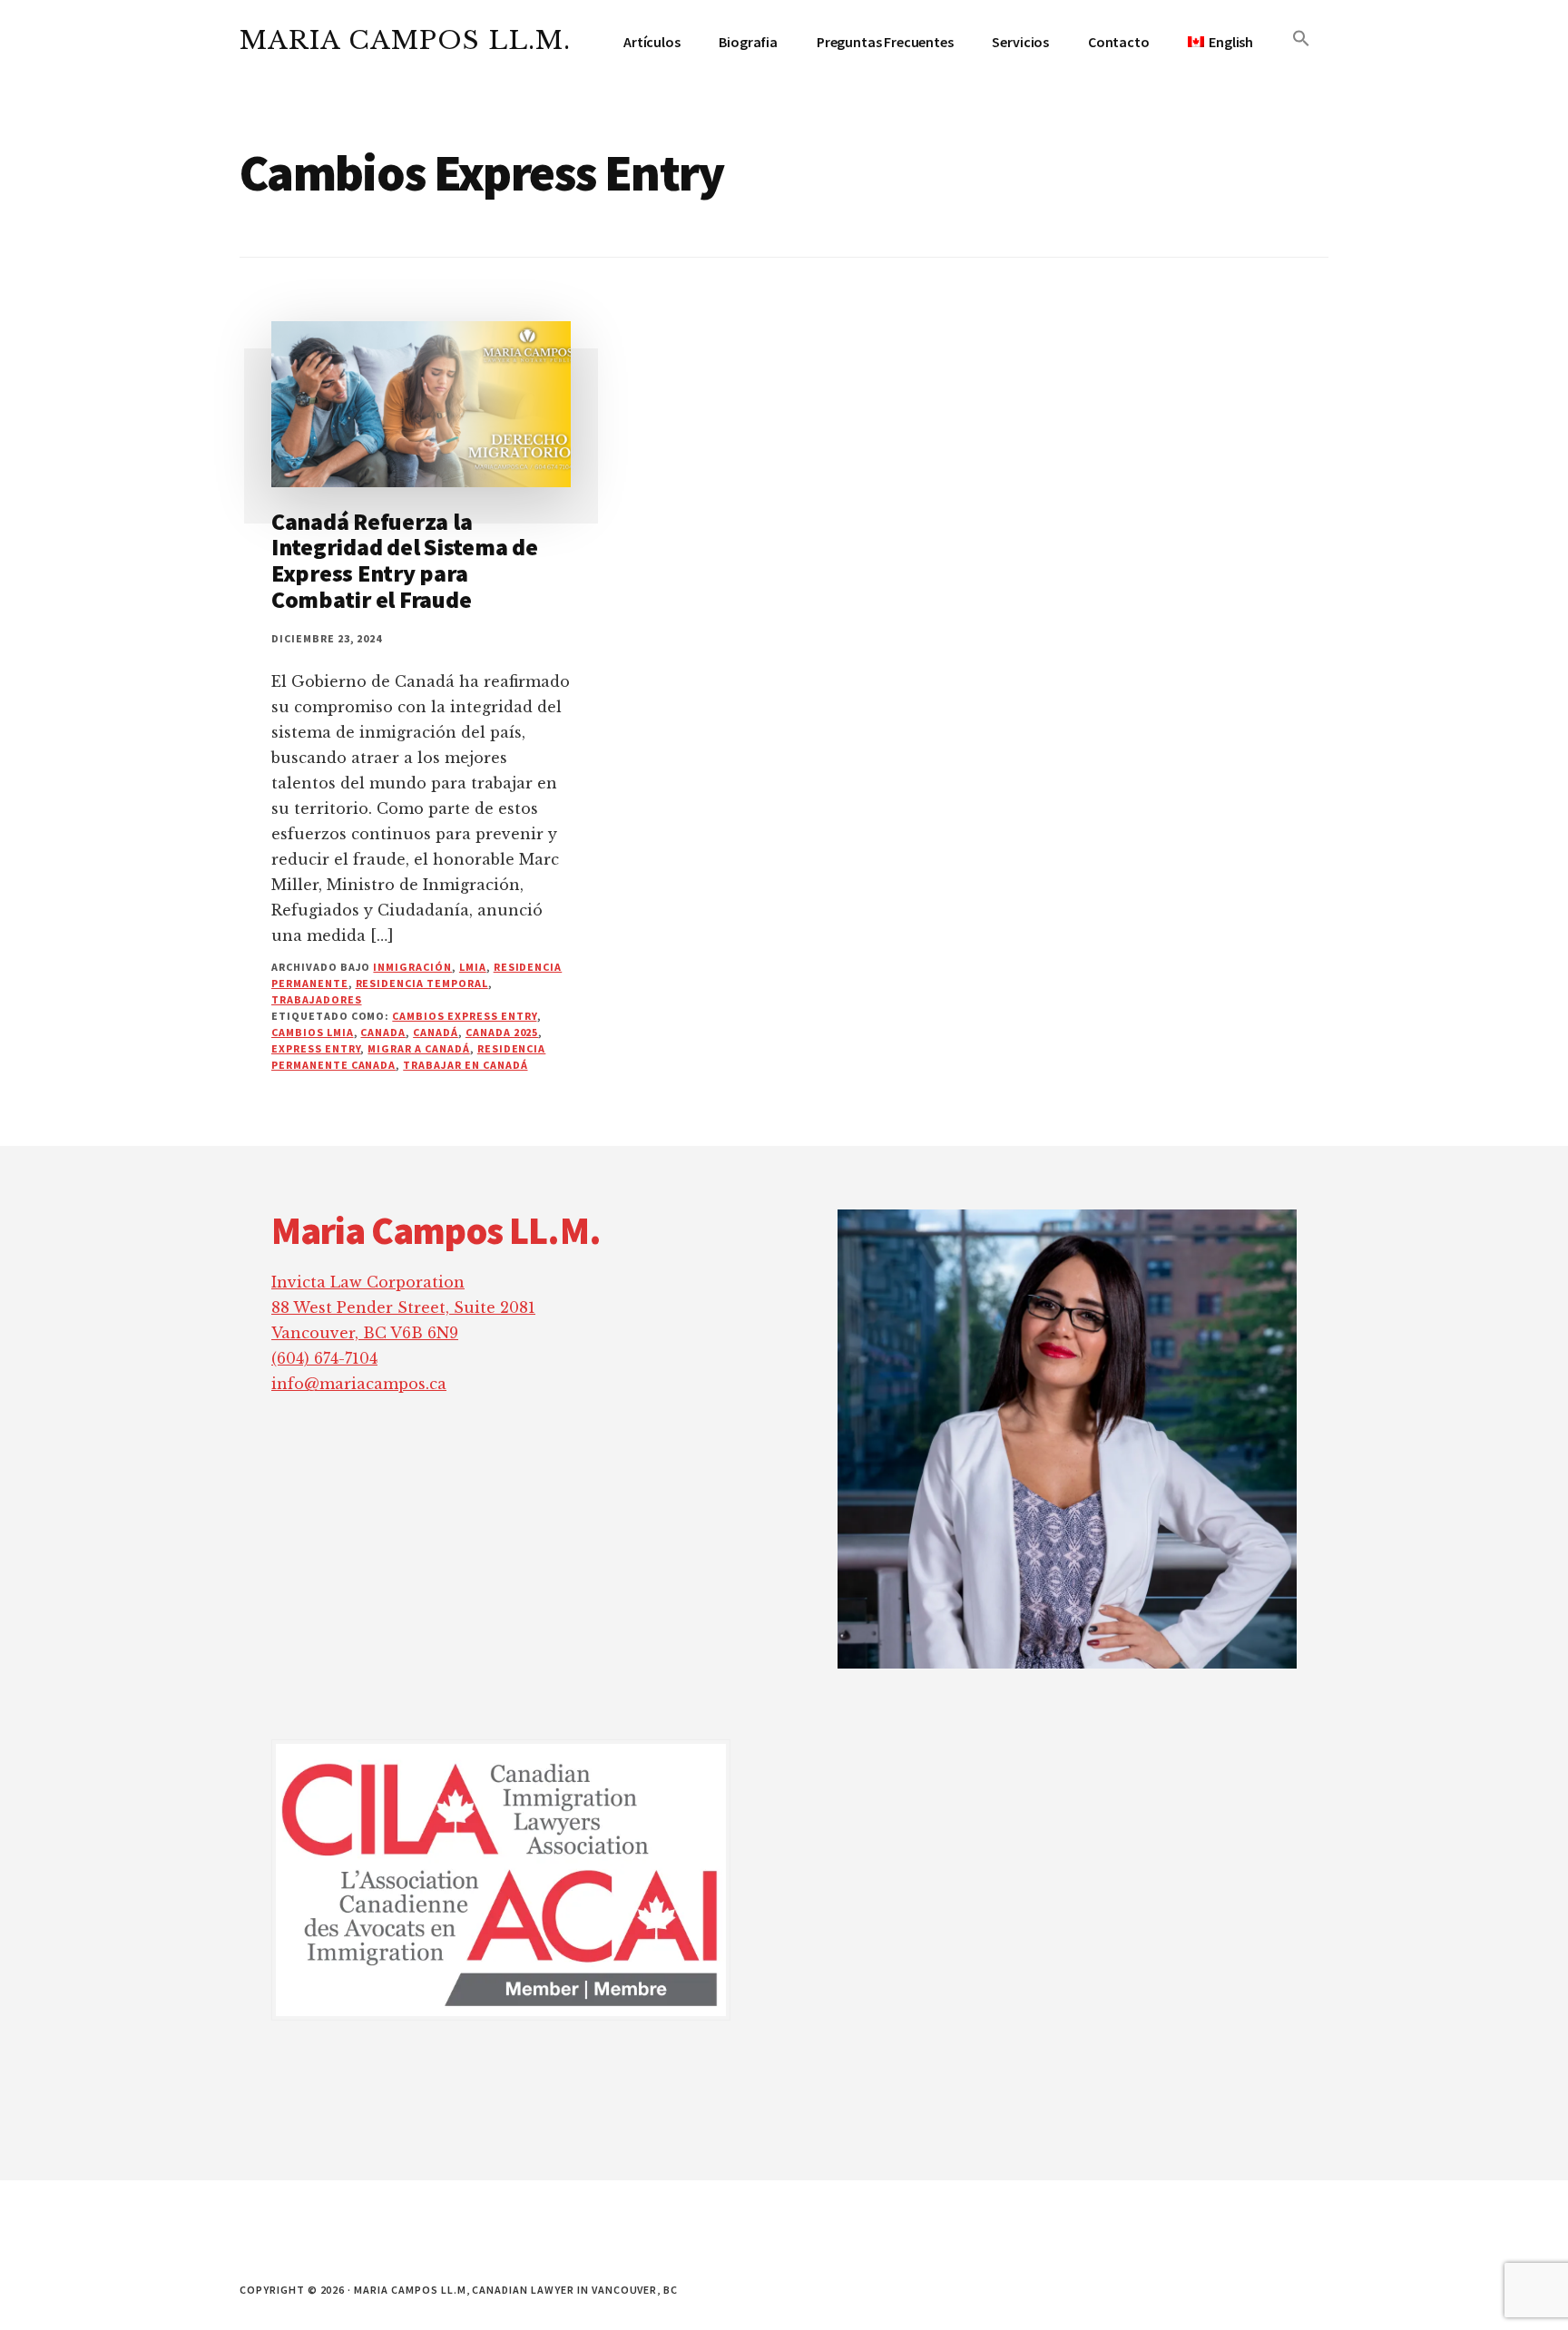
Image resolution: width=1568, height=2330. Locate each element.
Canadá (436, 1032)
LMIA (473, 967)
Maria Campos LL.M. (405, 40)
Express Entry (316, 1048)
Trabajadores (317, 999)
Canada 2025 (502, 1032)
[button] (1301, 39)
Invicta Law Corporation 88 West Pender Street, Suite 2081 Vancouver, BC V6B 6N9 (403, 1307)
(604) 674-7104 (324, 1358)
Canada (383, 1032)
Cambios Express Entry (464, 1016)
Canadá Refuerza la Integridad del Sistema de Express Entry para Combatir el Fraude (405, 560)
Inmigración (412, 967)
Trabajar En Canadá (465, 1065)
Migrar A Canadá (418, 1048)
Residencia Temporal (422, 983)
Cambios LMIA (313, 1032)
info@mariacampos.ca (359, 1384)
